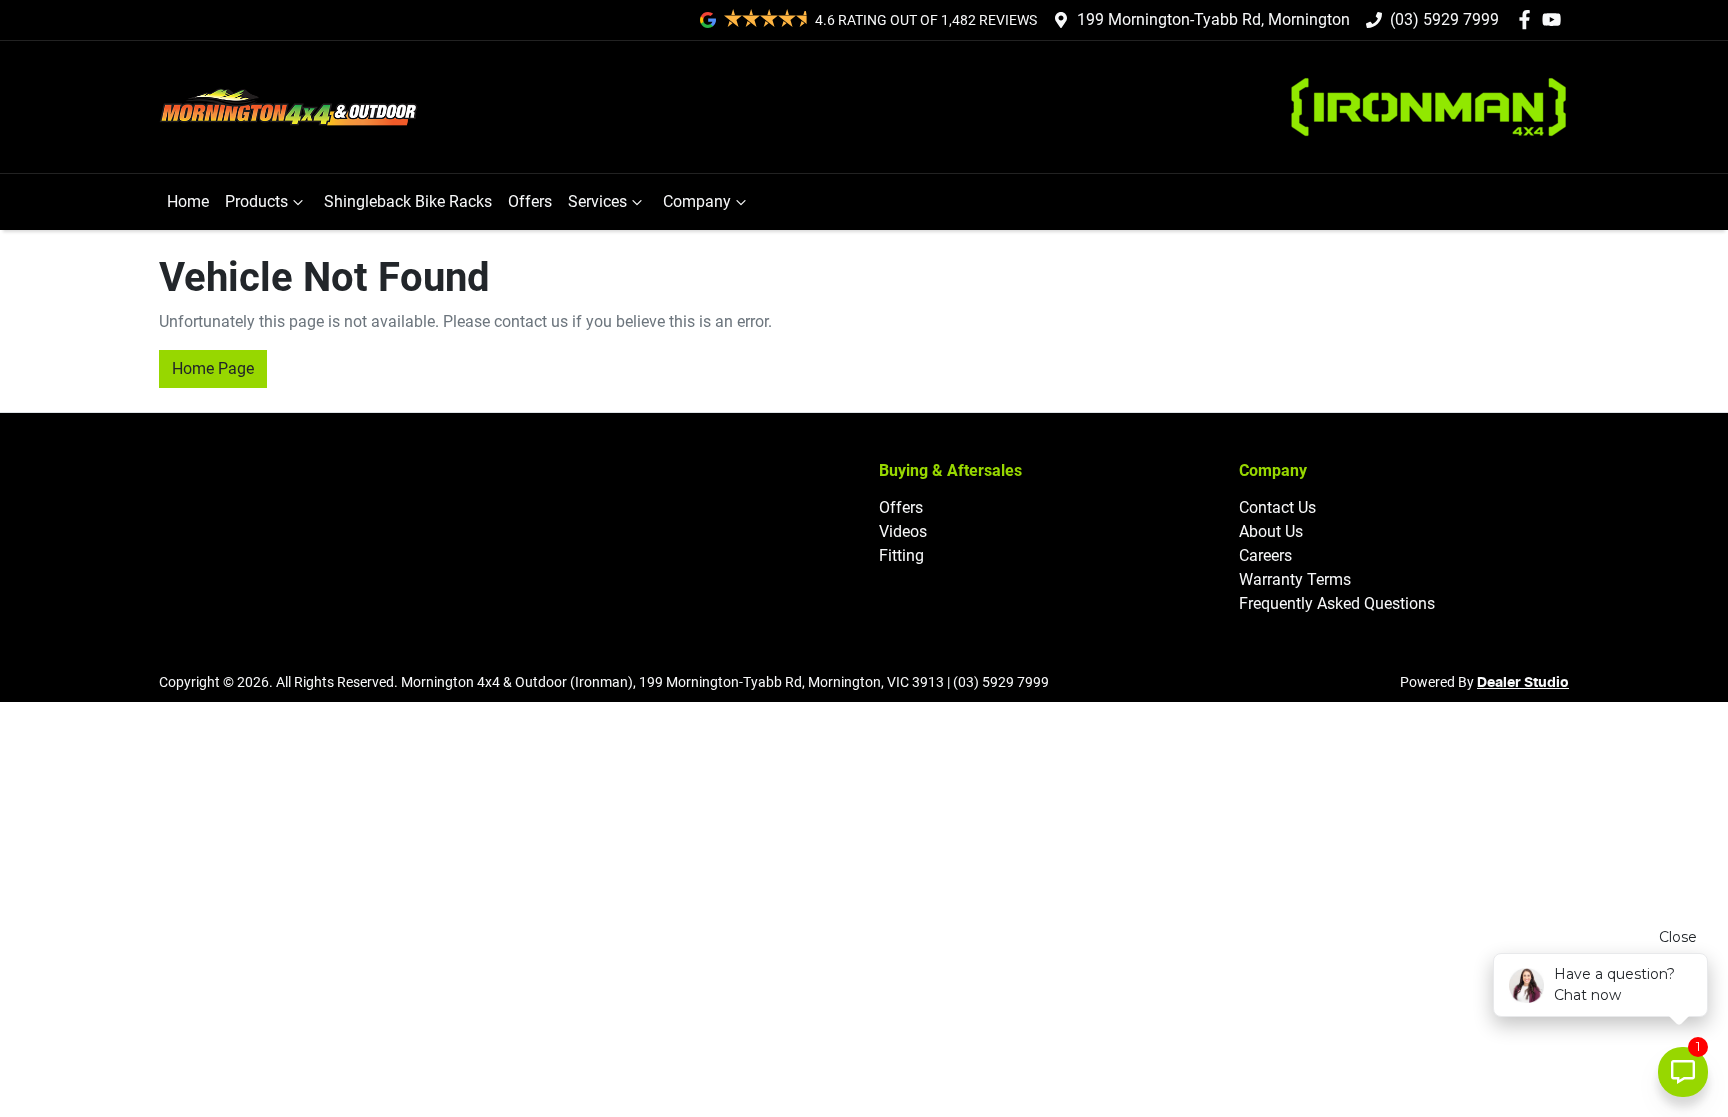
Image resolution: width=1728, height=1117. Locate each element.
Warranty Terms (1295, 579)
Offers (530, 201)
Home (188, 201)
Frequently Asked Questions (1337, 603)
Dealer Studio (1523, 683)
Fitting (901, 555)
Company (697, 201)
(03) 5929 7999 (1444, 19)
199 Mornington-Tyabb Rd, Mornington (1213, 19)
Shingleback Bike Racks (408, 201)
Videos (903, 531)
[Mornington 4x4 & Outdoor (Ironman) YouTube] (1555, 19)
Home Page (213, 368)
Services (597, 201)
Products (256, 201)
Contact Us (1277, 507)
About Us (1271, 531)
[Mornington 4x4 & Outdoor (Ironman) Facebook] (1528, 19)
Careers (1265, 555)
